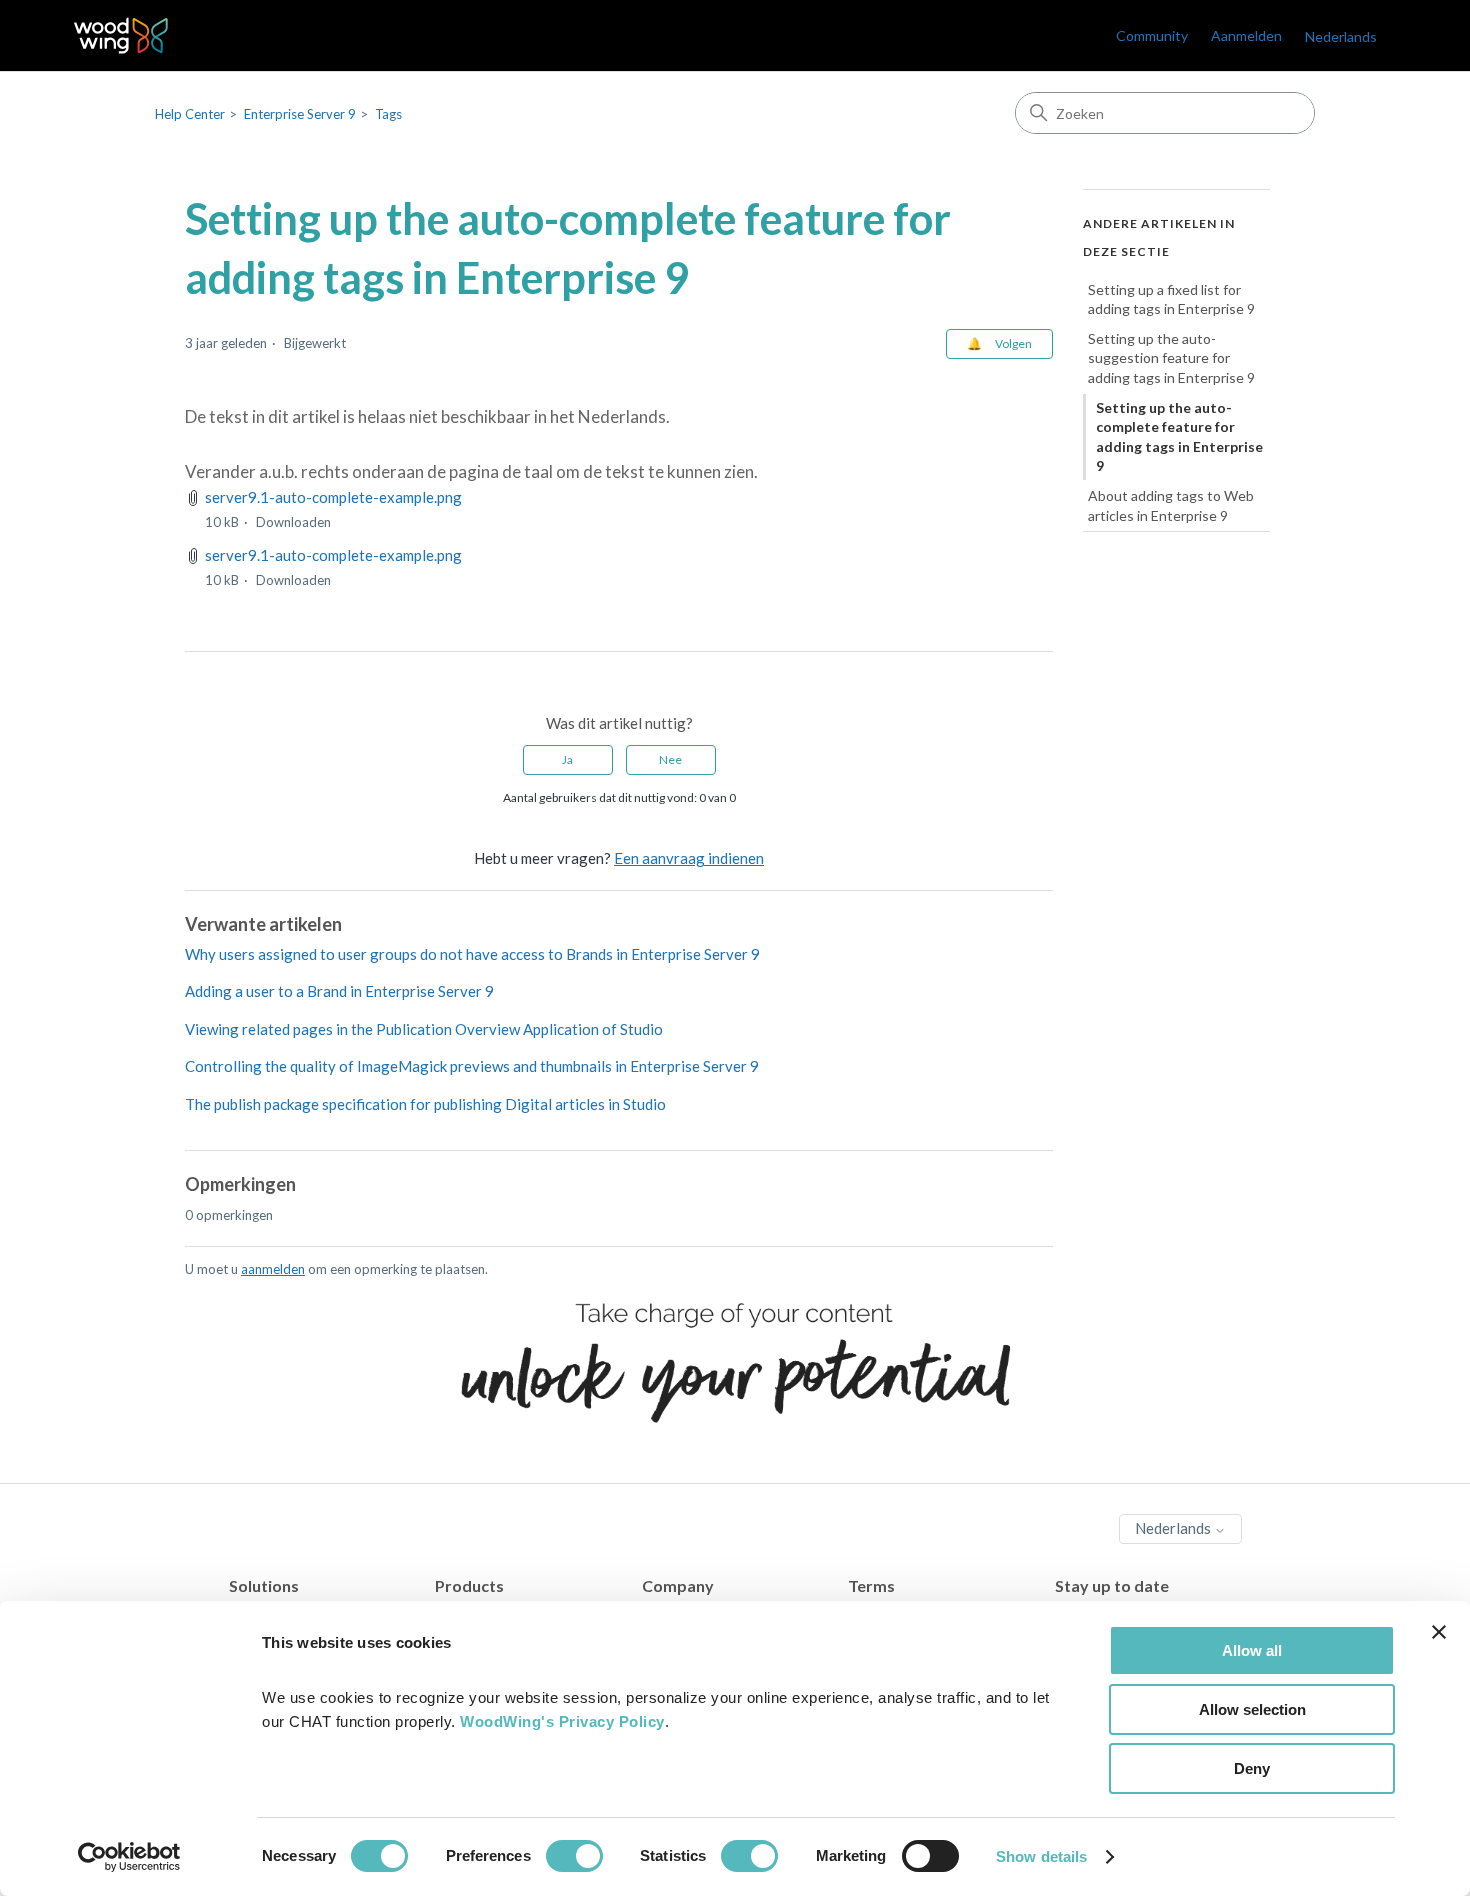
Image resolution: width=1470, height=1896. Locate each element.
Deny (1252, 1768)
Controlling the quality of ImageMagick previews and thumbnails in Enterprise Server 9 (472, 1066)
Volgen (1013, 343)
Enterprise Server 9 (300, 114)
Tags (388, 114)
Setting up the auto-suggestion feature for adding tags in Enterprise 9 (1171, 358)
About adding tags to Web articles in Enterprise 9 (1171, 505)
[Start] (121, 35)
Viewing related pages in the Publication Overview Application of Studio (424, 1029)
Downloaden (293, 522)
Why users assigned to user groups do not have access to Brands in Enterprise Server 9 (472, 954)
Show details (1041, 1856)
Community (1152, 35)
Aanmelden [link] (1246, 35)
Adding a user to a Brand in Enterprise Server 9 (339, 991)
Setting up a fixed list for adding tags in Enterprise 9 (1171, 299)
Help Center (190, 114)
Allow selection (1252, 1709)
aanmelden (273, 1269)
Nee (670, 759)
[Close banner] (1439, 1632)
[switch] (574, 1856)
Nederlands (1174, 1528)
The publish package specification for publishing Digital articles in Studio (425, 1104)
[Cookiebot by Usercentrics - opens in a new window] (129, 1857)
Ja (567, 759)
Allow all (1252, 1650)
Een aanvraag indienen (689, 858)
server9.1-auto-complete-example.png (333, 497)
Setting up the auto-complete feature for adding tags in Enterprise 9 (1179, 437)
